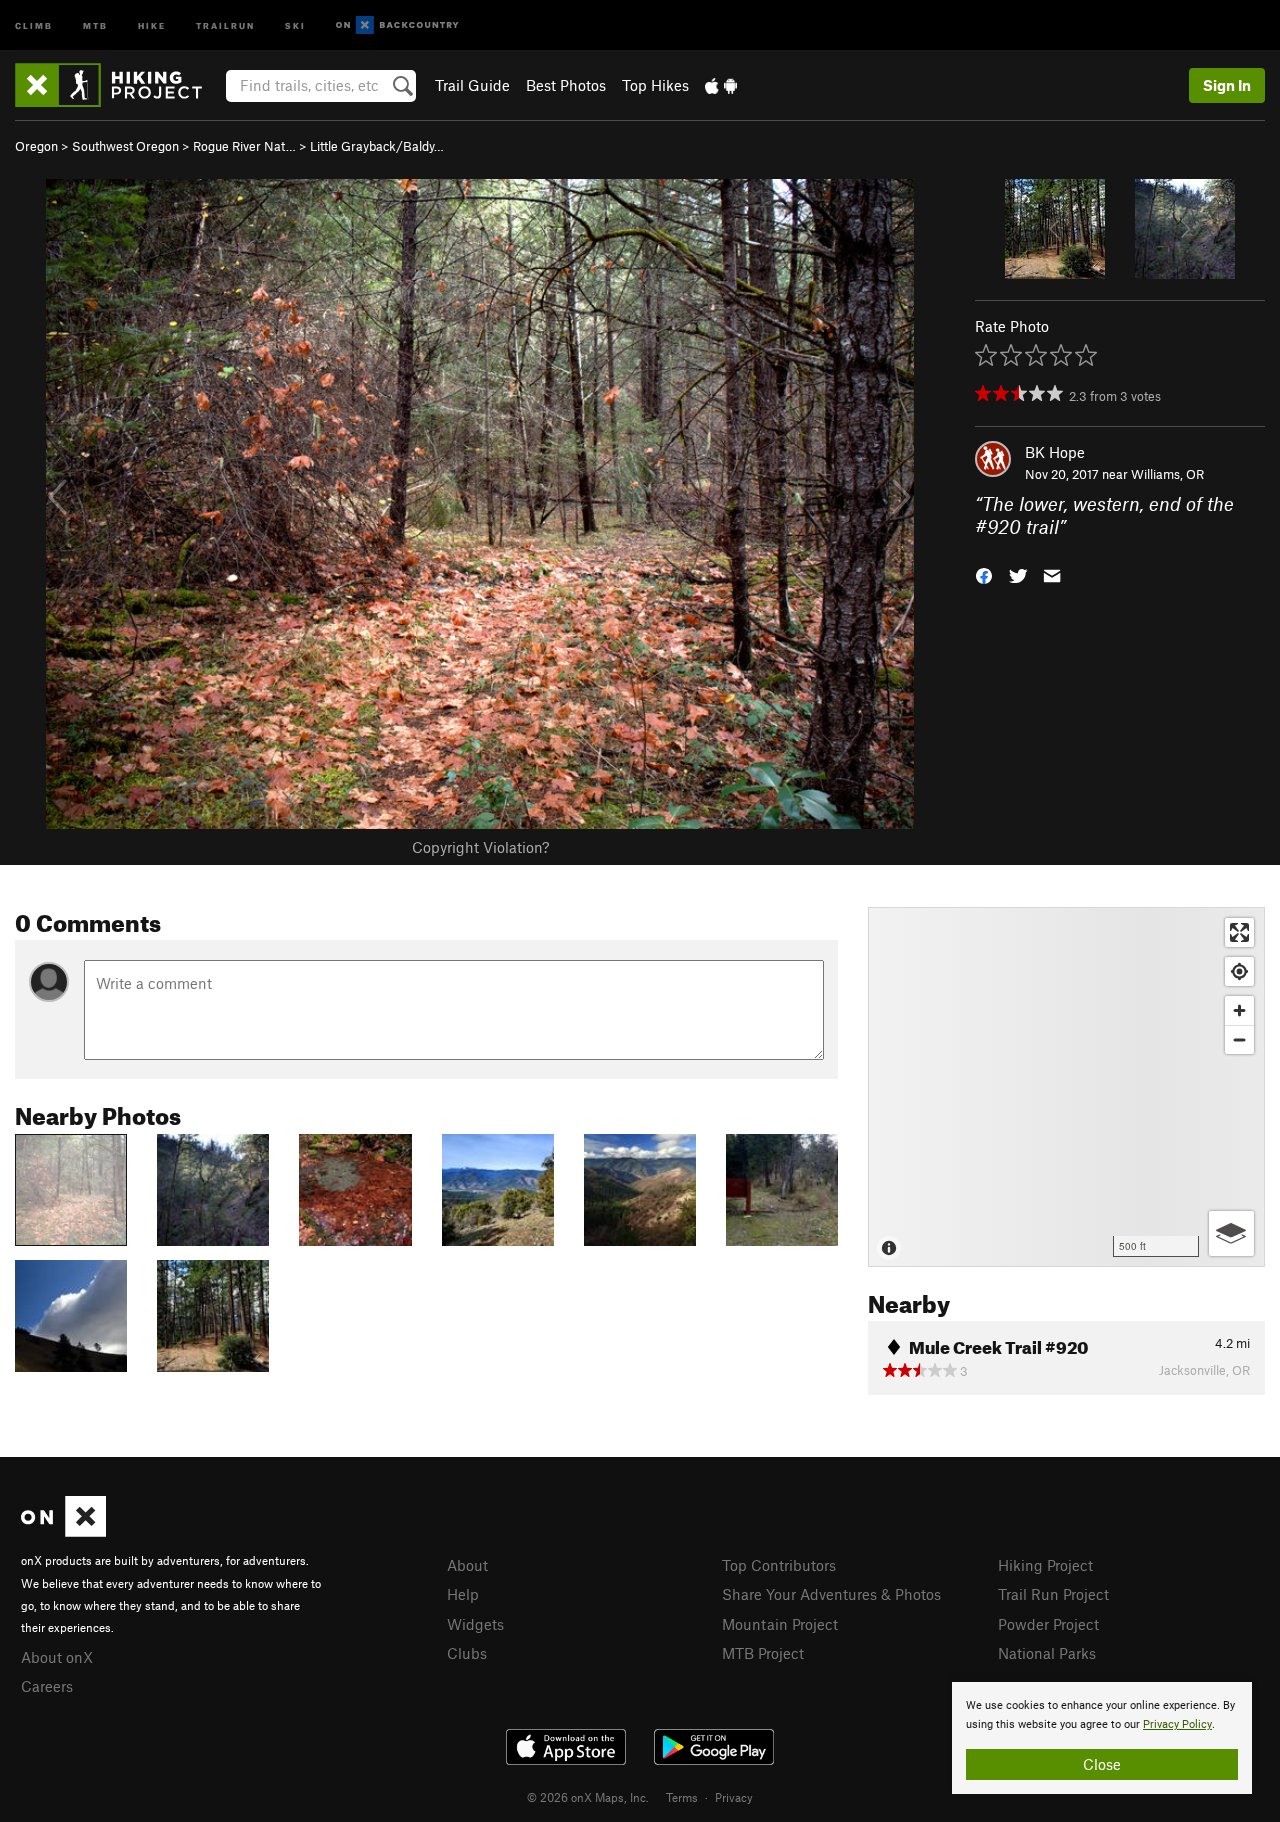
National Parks (1047, 1653)
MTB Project (763, 1653)
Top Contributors (779, 1565)
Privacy (734, 1797)
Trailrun (225, 24)
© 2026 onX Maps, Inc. (588, 1797)
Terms (682, 1797)
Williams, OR (1167, 474)
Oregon (36, 146)
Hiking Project (1045, 1565)
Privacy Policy (1177, 1724)
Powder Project (1048, 1624)
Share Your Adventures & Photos (831, 1594)
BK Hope (1055, 452)
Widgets (475, 1624)
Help (463, 1594)
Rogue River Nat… (244, 146)
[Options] (1231, 1233)
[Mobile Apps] (721, 85)
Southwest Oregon (125, 146)
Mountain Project (780, 1624)
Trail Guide (472, 85)
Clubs (467, 1653)
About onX (57, 1657)
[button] (984, 573)
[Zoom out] (1239, 1039)
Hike (152, 24)
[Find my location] (1239, 971)
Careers (47, 1686)
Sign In (1227, 85)
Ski (295, 24)
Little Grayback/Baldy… (377, 146)
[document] (1102, 1738)
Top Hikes (655, 85)
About (467, 1565)
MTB (95, 24)
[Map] (1066, 1087)
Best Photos (566, 85)
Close (1102, 1764)
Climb (34, 24)
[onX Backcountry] (397, 25)
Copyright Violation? (480, 847)
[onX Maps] (63, 1531)
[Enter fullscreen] (1239, 932)
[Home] (118, 85)
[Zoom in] (1239, 1010)
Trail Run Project (1053, 1594)
